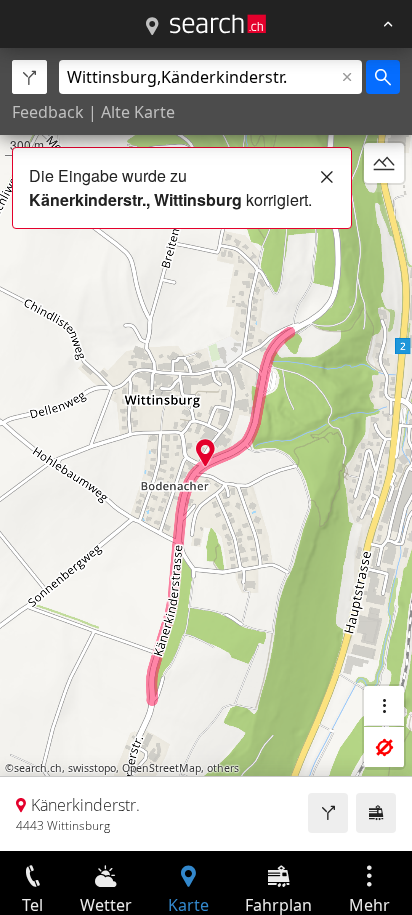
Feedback (48, 112)
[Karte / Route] (152, 27)
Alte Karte (138, 112)
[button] (205, 452)
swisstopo (92, 768)
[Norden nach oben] (384, 211)
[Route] (328, 813)
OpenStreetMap (161, 768)
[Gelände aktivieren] (384, 163)
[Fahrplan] (376, 813)
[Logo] (218, 24)
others (223, 768)
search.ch (38, 768)
